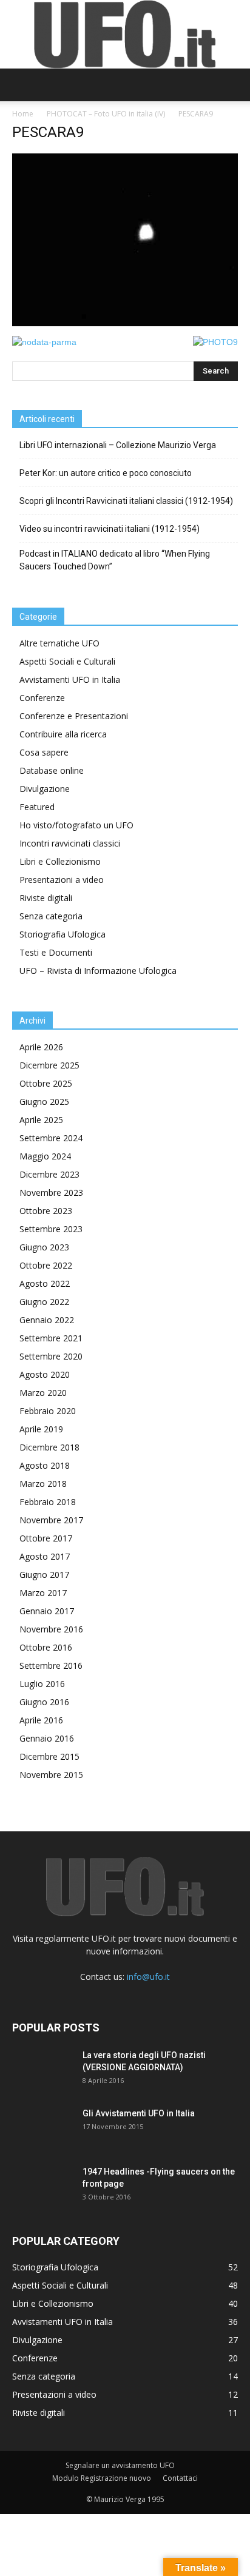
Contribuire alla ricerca (63, 734)
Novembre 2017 (51, 1520)
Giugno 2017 (44, 1575)
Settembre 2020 (51, 1356)
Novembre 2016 (51, 1629)
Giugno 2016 (44, 1702)
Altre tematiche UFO (59, 643)
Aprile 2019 (41, 1429)
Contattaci (180, 2478)
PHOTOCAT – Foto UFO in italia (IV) (106, 114)
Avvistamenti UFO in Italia (70, 679)
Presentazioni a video (62, 880)
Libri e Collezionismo (60, 861)
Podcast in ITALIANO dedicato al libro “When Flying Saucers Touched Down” (115, 560)
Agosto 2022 (45, 1283)
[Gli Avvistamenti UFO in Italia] (42, 2128)
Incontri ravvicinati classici (70, 843)
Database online (52, 770)
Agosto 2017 (45, 1556)
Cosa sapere (44, 752)
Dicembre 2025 (49, 1065)
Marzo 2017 (43, 1593)
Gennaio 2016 (47, 1738)
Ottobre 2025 (46, 1083)
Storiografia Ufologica (62, 934)
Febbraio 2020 (48, 1411)
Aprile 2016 (41, 1720)
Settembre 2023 (51, 1229)
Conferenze (42, 698)
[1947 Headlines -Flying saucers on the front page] (42, 2187)
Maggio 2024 (45, 1156)
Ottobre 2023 (46, 1211)
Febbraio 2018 (48, 1502)
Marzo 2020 (43, 1393)
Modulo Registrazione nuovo (102, 2478)
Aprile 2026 (41, 1047)
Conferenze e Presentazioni (74, 716)
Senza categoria (51, 916)
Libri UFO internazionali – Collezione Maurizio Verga (118, 445)
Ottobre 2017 (46, 1538)
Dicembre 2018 (49, 1447)
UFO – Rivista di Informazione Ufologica (98, 971)
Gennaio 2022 (47, 1320)
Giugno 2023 (44, 1247)
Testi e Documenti (56, 952)
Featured (37, 807)
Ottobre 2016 (46, 1647)
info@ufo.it (148, 1977)
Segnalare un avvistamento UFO (120, 2465)
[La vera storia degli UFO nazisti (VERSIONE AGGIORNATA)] (42, 2070)
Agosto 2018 (45, 1465)
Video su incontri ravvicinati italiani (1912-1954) (110, 529)
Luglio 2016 (42, 1684)
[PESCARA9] (125, 323)
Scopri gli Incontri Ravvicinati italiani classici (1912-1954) (126, 501)
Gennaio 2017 (47, 1611)
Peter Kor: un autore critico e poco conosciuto (106, 473)
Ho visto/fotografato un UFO (76, 825)
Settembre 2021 (51, 1338)
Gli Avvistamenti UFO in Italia (139, 2113)
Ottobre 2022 (46, 1265)
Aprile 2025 (41, 1120)
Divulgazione (45, 789)
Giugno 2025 (44, 1102)
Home (23, 114)
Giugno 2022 (44, 1302)
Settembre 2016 (51, 1665)
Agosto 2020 (45, 1374)
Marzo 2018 (43, 1484)
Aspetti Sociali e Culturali (67, 661)
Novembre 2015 (51, 1775)
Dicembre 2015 (49, 1756)
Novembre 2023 (51, 1192)
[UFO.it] (125, 34)
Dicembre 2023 (49, 1174)
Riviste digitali (46, 898)
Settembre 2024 (51, 1138)
